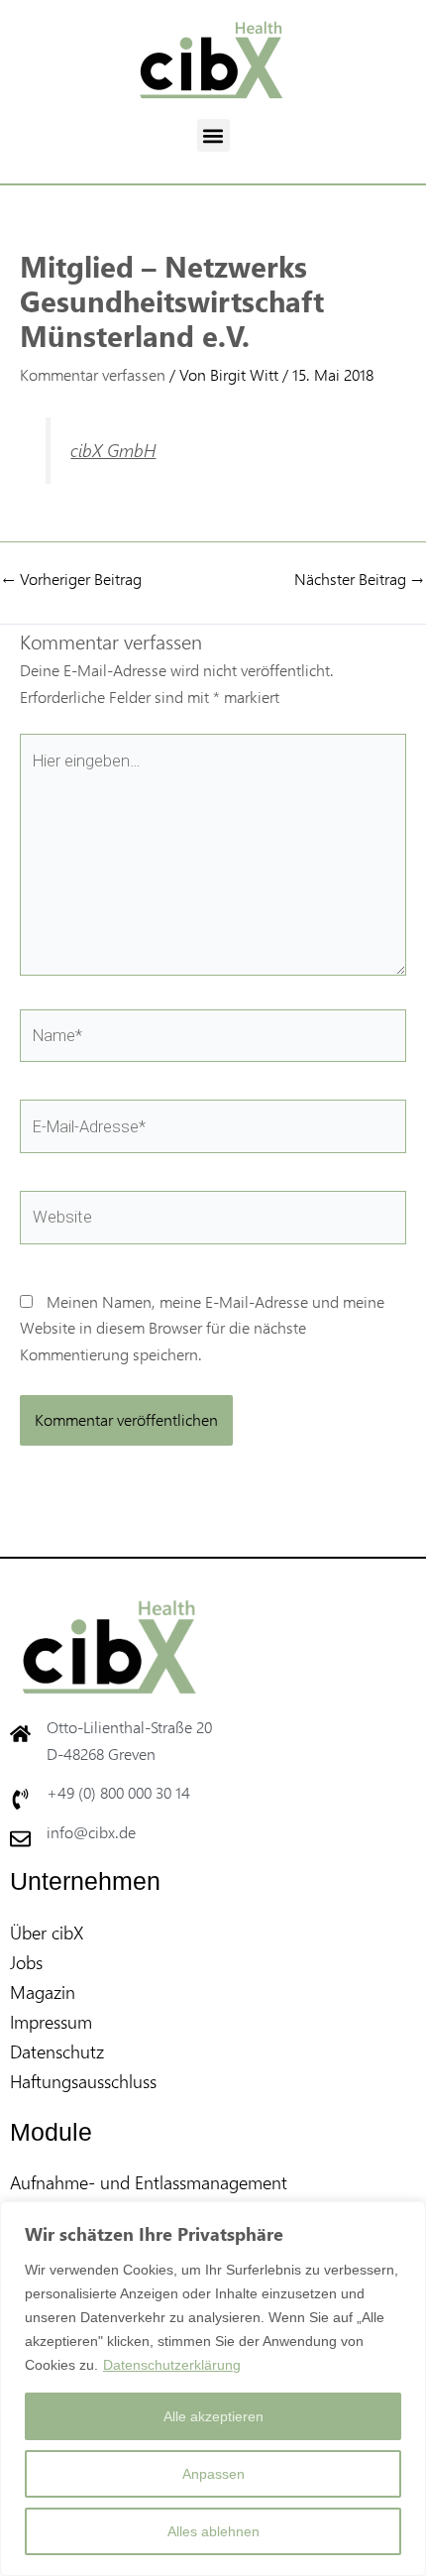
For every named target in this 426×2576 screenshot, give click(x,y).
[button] (213, 135)
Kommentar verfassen (93, 374)
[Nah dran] (405, 2218)
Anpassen (213, 2474)
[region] (213, 2389)
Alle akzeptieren (213, 2416)
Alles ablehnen (213, 2531)
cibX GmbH (113, 450)
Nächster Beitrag (359, 579)
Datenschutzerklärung (172, 2365)
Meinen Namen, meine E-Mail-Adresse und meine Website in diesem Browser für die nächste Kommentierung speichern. (202, 1328)
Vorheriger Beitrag (72, 579)
